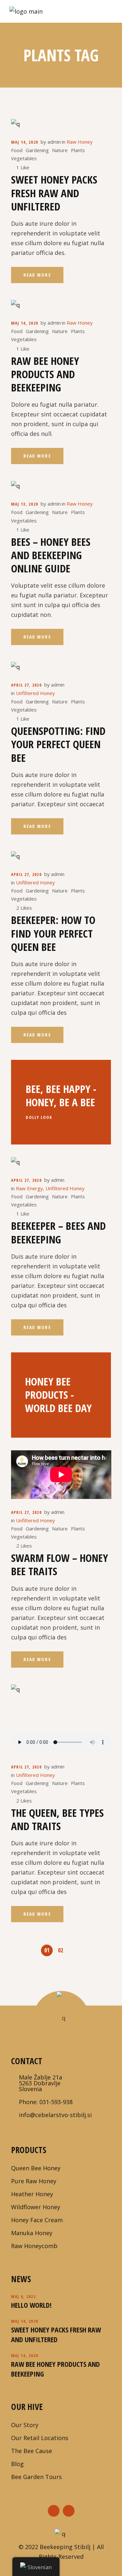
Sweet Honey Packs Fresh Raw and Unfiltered (54, 193)
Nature (60, 150)
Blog (17, 2464)
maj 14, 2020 (25, 142)
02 (61, 1950)
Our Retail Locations (40, 2438)
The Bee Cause (32, 2451)
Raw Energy (29, 1188)
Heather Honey (32, 2194)
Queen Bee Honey (36, 2168)
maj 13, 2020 (25, 504)
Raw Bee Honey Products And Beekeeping (45, 374)
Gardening (37, 150)
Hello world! (31, 2305)
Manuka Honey (32, 2233)
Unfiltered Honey (35, 693)
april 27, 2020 (26, 685)
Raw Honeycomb (34, 2246)
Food (17, 150)
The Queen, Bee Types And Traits (57, 1819)
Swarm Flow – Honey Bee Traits (60, 1564)
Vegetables (24, 158)
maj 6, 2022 (23, 2296)
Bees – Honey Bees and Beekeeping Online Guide (51, 555)
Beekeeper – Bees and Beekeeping (58, 1232)
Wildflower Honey (36, 2207)
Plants (78, 150)
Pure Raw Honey (34, 2181)
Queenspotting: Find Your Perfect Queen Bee (58, 744)
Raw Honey (80, 142)
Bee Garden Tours (36, 2477)
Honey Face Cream (37, 2220)
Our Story (25, 2425)
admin (54, 142)
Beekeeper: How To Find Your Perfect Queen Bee (53, 933)
